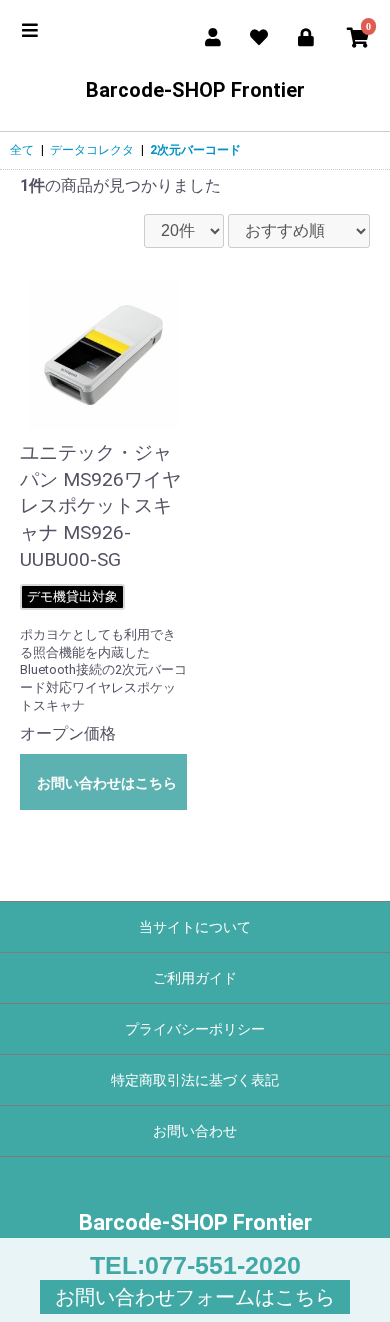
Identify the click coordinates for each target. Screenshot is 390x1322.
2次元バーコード (195, 150)
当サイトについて (195, 927)
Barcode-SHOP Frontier (195, 90)
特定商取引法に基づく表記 (195, 1080)
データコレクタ (92, 150)
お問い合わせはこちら (107, 783)
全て (22, 150)
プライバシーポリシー (195, 1029)
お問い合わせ (195, 1131)
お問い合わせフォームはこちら (195, 1297)
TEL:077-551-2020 (195, 1265)
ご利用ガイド (195, 978)
